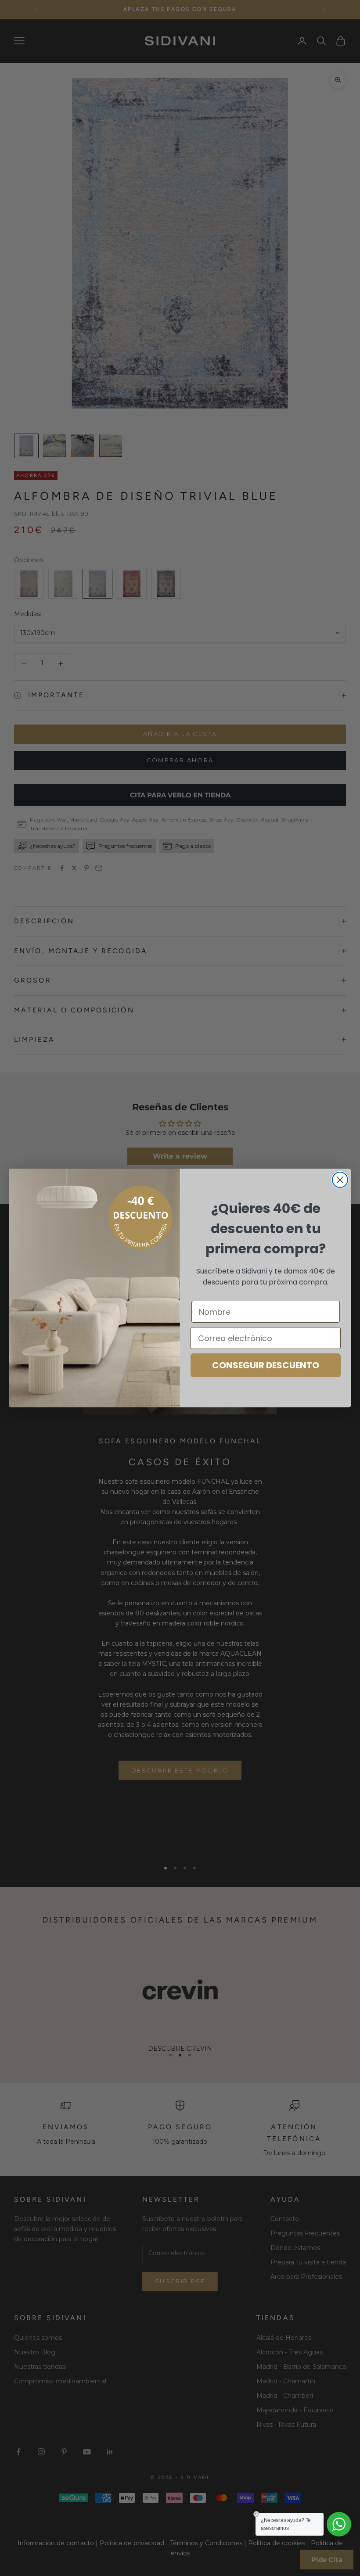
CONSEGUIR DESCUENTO (266, 1365)
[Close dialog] (340, 1180)
